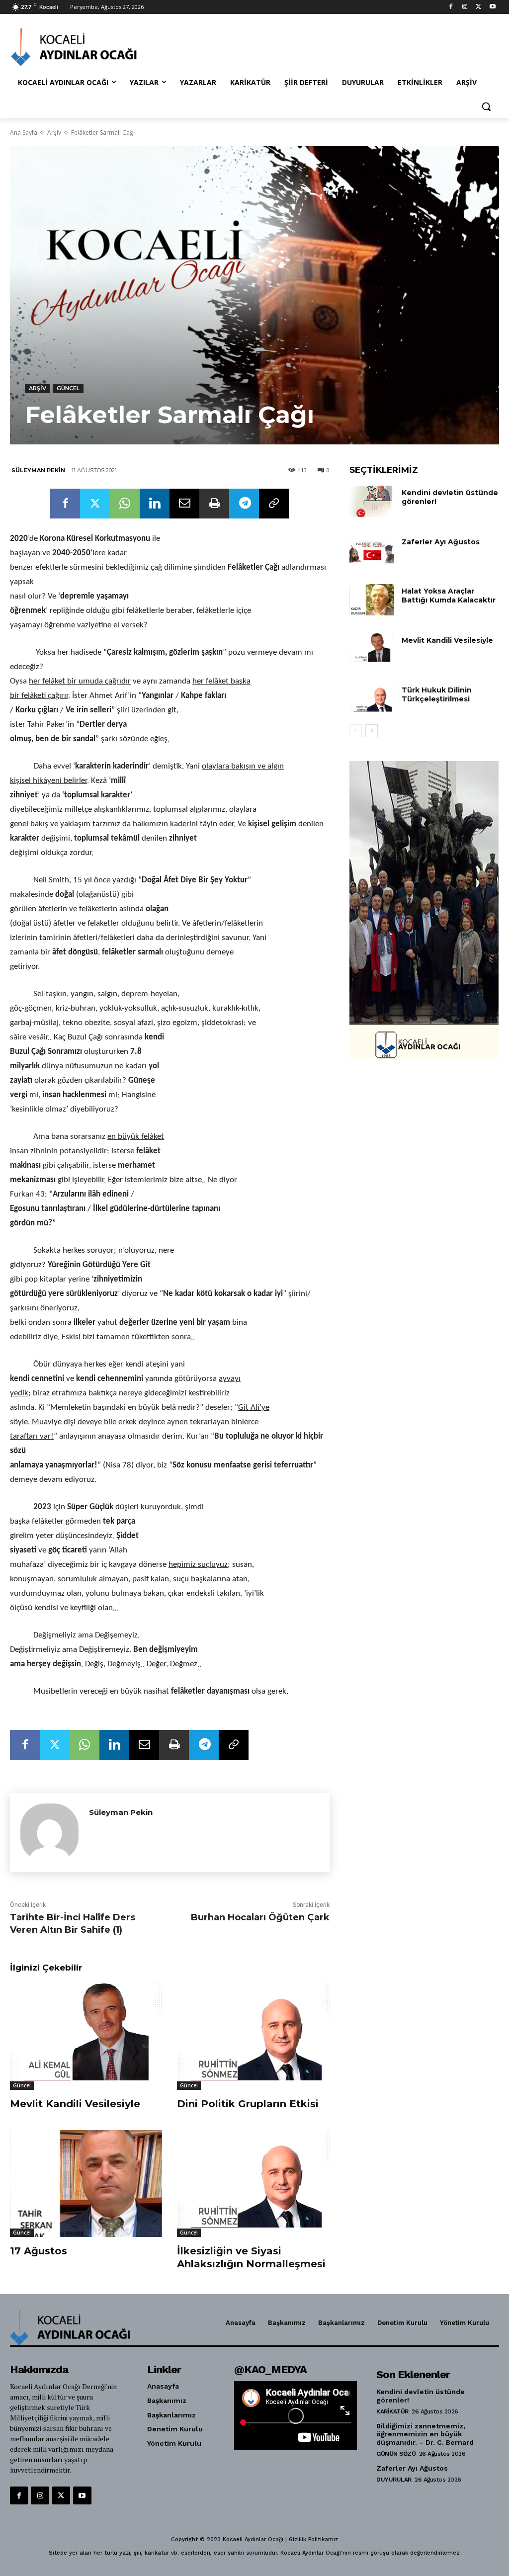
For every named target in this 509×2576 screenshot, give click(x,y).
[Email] (184, 504)
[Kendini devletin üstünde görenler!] (372, 501)
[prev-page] (356, 731)
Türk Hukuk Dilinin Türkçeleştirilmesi (437, 694)
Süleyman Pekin (38, 470)
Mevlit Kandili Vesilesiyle (75, 2104)
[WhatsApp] (125, 504)
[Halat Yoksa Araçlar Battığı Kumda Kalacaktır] (372, 600)
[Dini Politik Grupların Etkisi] (253, 2037)
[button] (486, 106)
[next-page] (372, 731)
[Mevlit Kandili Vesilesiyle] (86, 2037)
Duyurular (394, 2480)
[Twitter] (478, 7)
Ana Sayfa (24, 132)
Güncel (68, 388)
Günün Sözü (396, 2454)
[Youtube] (492, 7)
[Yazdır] (214, 504)
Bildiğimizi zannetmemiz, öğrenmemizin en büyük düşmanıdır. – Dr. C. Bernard (425, 2434)
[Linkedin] (155, 504)
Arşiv (54, 132)
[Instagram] (465, 7)
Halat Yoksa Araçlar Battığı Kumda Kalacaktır (449, 596)
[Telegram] (244, 504)
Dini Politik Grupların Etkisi (248, 2104)
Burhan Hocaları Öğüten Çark (260, 1917)
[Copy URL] (274, 504)
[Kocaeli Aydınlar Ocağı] (69, 47)
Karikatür (392, 2411)
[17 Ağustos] (86, 2183)
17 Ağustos (39, 2251)
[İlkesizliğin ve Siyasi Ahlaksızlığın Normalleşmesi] (253, 2183)
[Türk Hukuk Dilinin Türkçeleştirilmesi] (372, 699)
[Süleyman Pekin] (49, 1833)
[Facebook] (451, 7)
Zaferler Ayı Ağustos (441, 542)
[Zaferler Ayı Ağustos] (372, 551)
